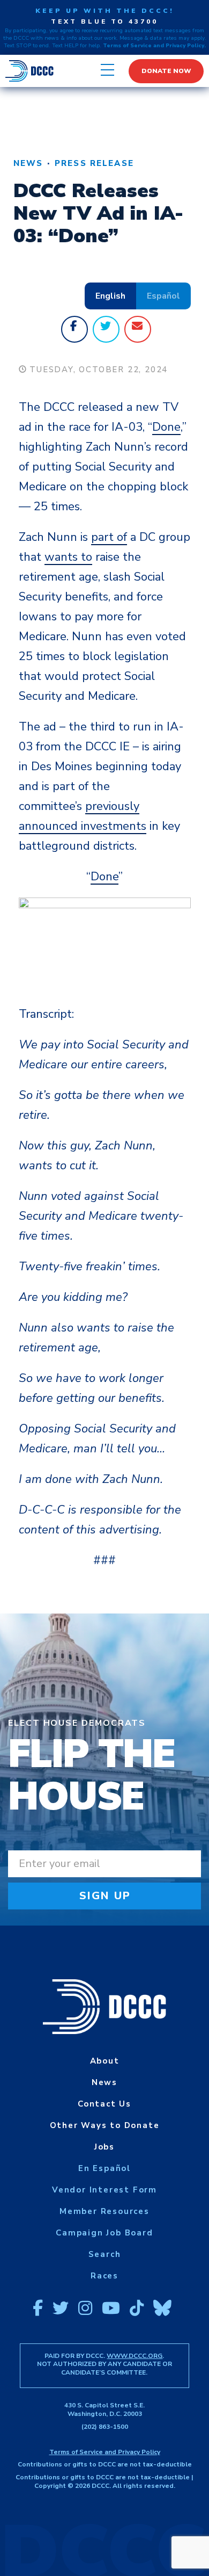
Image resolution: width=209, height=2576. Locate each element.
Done (166, 427)
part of (109, 537)
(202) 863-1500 (105, 2427)
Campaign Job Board (104, 2233)
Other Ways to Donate (105, 2125)
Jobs (104, 2147)
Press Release (94, 163)
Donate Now (166, 71)
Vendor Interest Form (104, 2190)
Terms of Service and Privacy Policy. (154, 46)
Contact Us (104, 2104)
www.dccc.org (135, 2356)
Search (105, 2254)
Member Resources (104, 2211)
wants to (68, 557)
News (28, 163)
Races (104, 2276)
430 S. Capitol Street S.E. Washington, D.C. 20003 (104, 2409)
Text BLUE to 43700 (104, 21)
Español (163, 296)
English (110, 296)
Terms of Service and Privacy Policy (105, 2452)
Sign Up (105, 1896)
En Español (104, 2168)
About (105, 2061)
